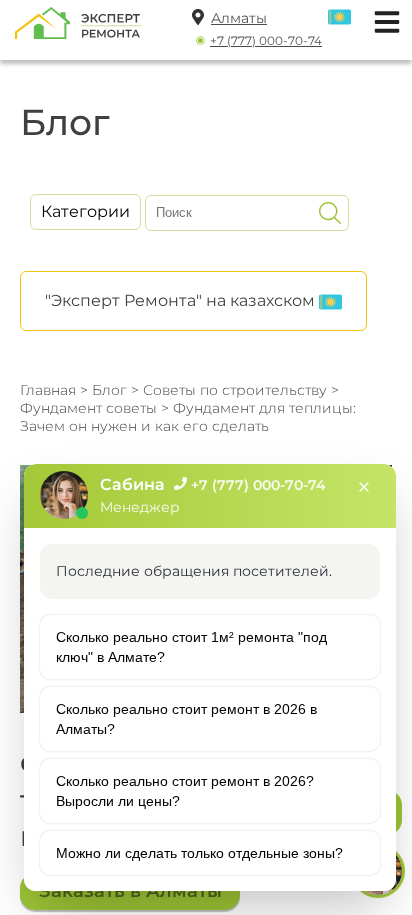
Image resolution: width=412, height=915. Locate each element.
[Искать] (330, 213)
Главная (48, 390)
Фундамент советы (90, 408)
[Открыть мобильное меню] (382, 19)
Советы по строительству (235, 390)
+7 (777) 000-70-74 (266, 40)
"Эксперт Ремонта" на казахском (182, 300)
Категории (85, 211)
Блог (109, 390)
